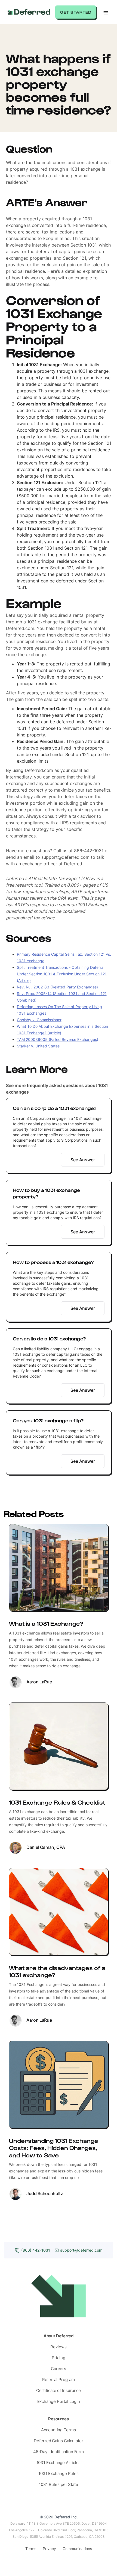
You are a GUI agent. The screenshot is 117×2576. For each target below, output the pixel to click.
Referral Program (59, 2380)
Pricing (58, 2358)
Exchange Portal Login (59, 2401)
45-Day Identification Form (59, 2452)
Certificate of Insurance (59, 2390)
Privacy (49, 2549)
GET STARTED (76, 12)
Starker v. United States (38, 1046)
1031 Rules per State (59, 2484)
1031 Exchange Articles (59, 2463)
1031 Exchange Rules (59, 2473)
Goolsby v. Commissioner (39, 1020)
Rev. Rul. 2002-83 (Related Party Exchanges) (57, 987)
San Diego (20, 2537)
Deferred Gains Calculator (59, 2441)
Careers (59, 2369)
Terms (31, 2549)
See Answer (83, 1160)
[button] (106, 12)
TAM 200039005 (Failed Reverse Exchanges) (58, 1039)
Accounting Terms (58, 2430)
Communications (77, 2549)
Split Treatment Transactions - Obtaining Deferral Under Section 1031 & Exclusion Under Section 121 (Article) (62, 974)
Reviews (58, 2347)
